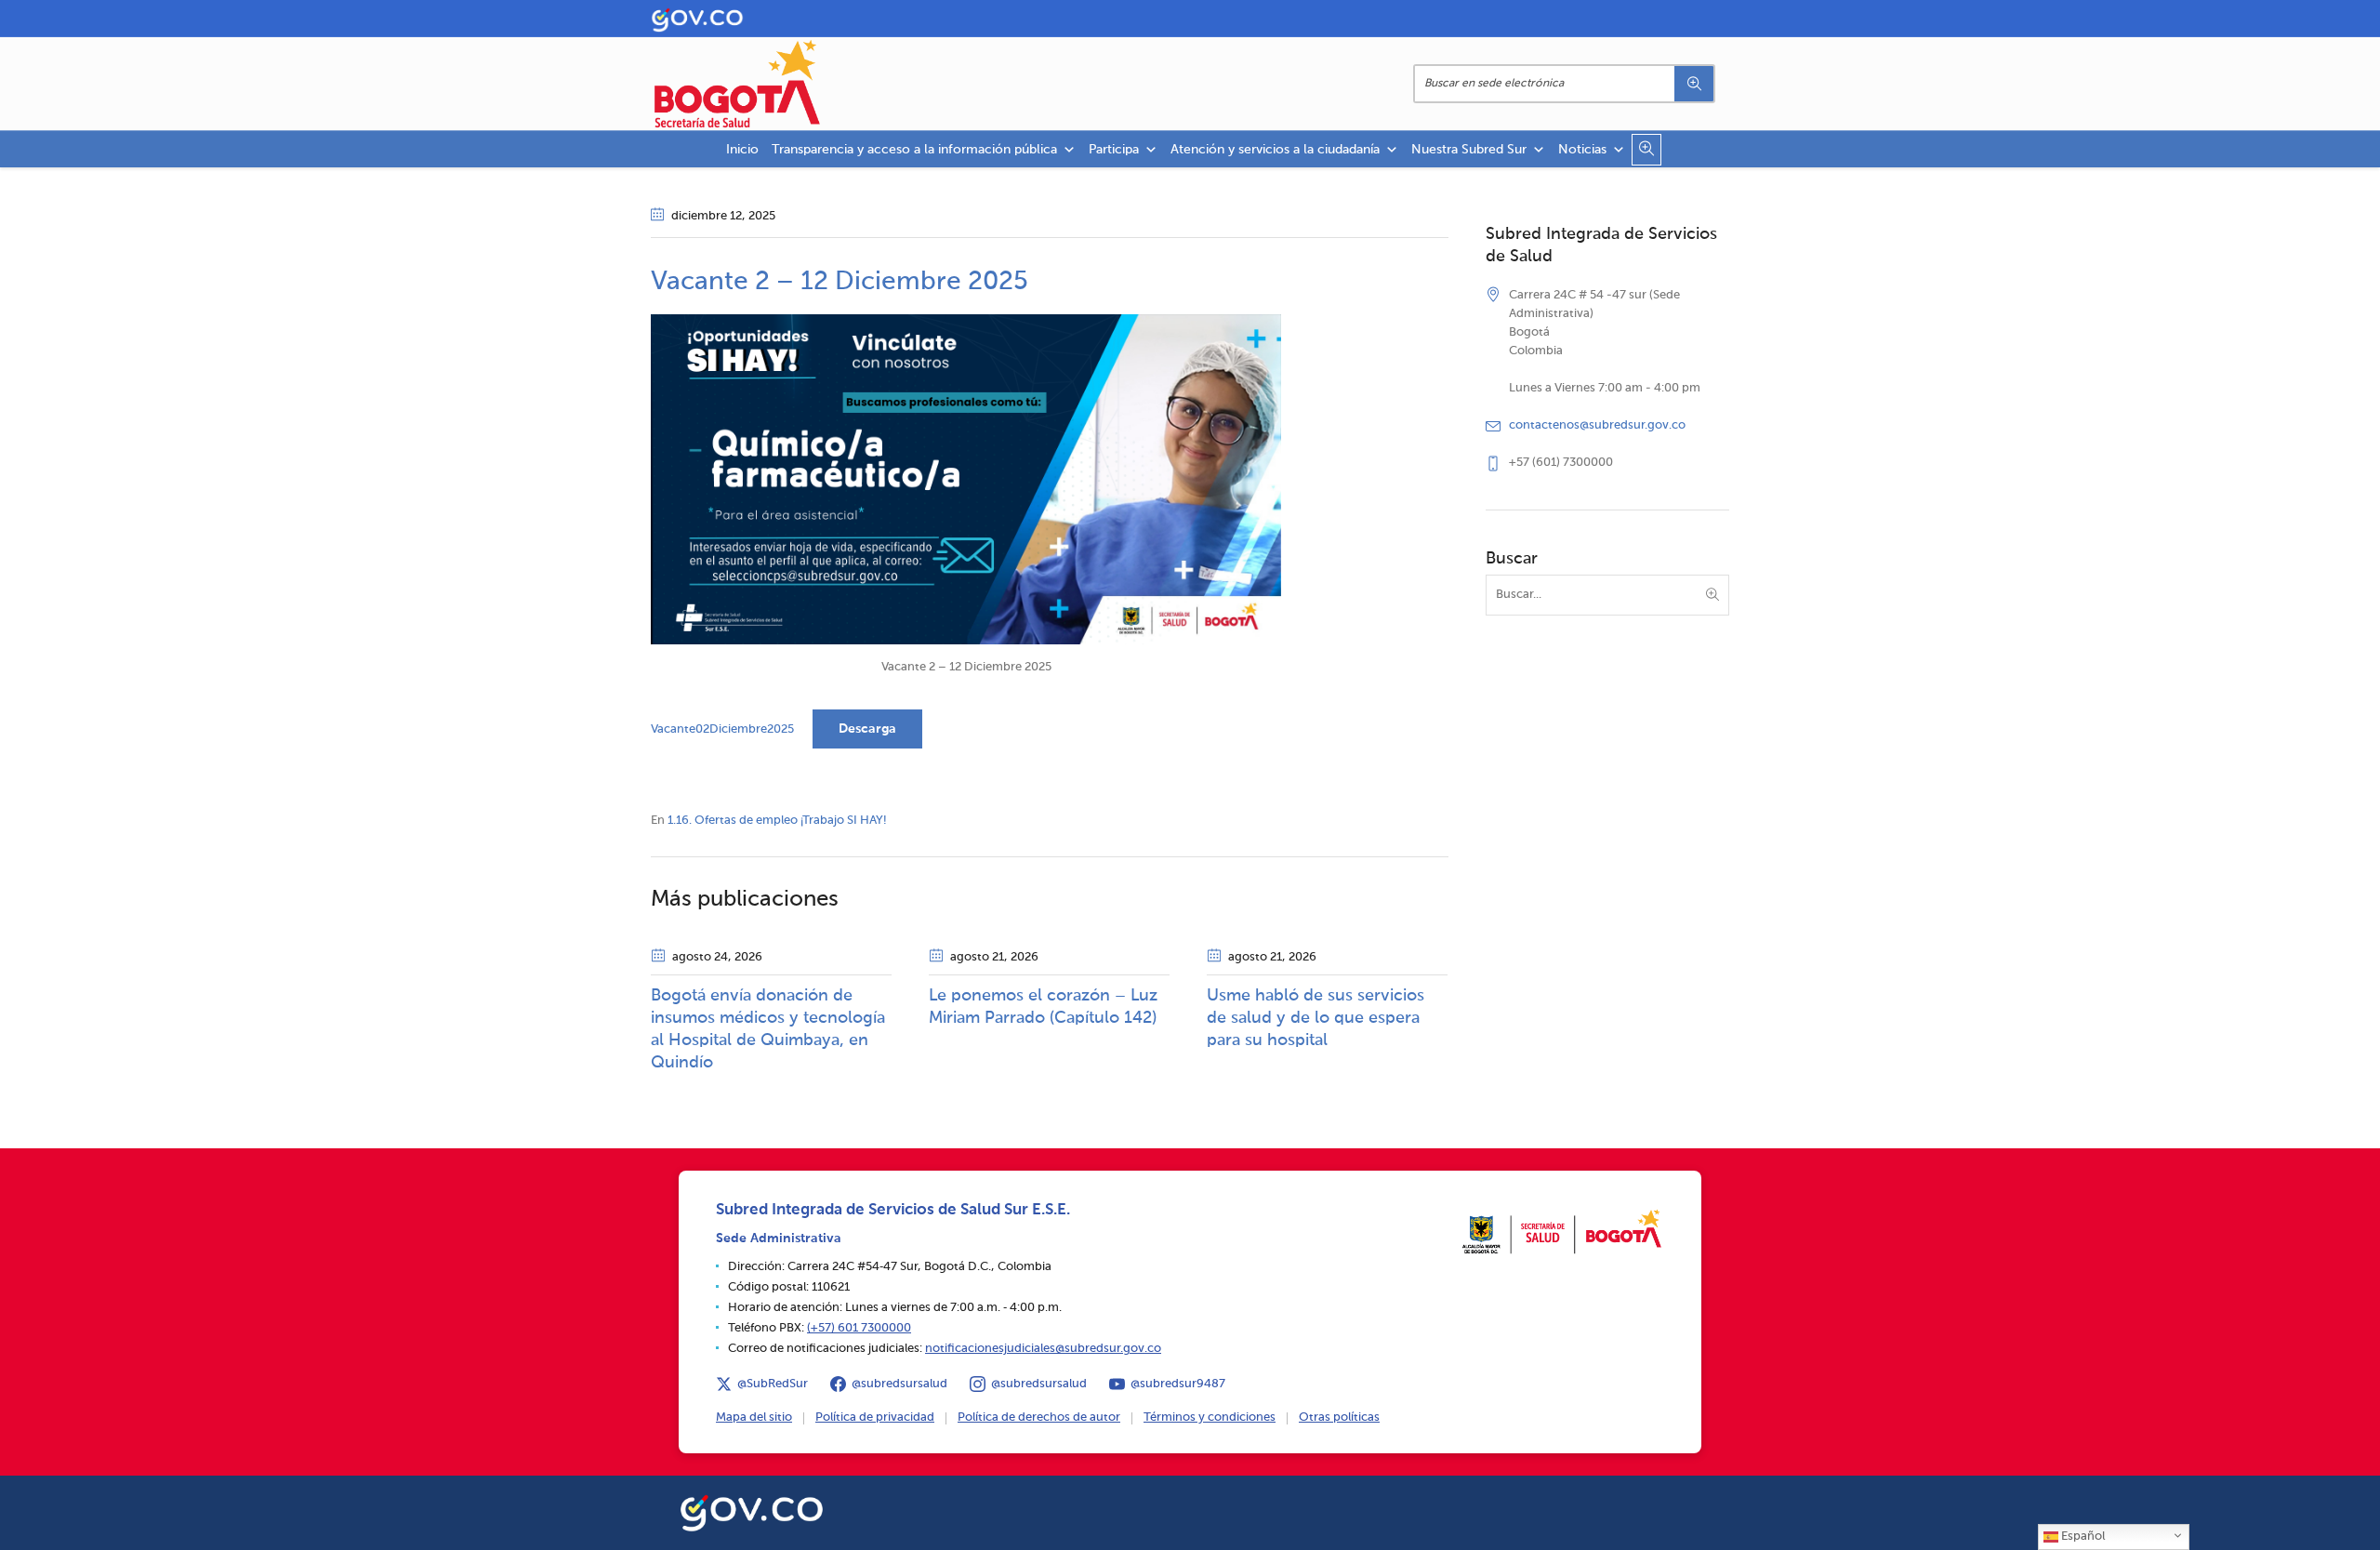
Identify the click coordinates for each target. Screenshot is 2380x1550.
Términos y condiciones (1210, 1418)
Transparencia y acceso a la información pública (914, 150)
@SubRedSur (773, 1384)
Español (2082, 1537)
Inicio (742, 150)
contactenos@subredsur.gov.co (1597, 425)
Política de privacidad (875, 1418)
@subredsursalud (899, 1384)
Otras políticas (1339, 1418)
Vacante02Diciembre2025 (722, 729)
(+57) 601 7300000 (859, 1328)
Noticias (1582, 150)
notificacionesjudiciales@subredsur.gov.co (1043, 1349)
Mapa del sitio (754, 1418)
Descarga (867, 729)
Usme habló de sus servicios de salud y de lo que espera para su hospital (1316, 1018)
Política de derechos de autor (1039, 1418)
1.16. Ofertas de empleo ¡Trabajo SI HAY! (777, 821)
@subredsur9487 (1178, 1384)
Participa (1114, 150)
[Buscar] (1694, 84)
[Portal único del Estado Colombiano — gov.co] (752, 1510)
